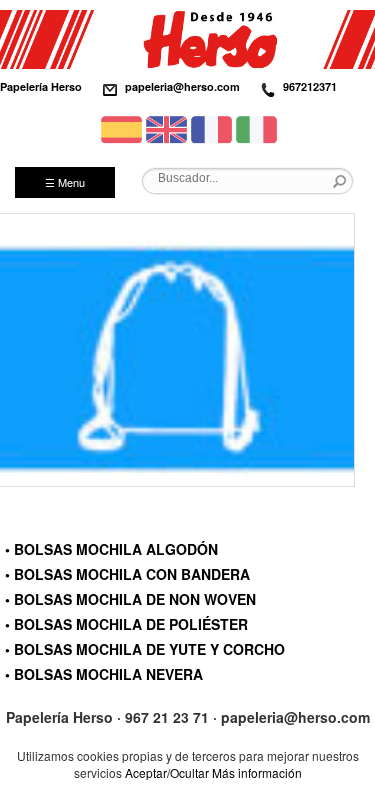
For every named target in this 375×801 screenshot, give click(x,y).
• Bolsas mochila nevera (104, 674)
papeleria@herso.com (182, 86)
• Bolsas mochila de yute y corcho (145, 649)
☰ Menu (65, 182)
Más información (257, 772)
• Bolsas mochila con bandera (127, 574)
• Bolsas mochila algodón (111, 549)
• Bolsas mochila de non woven (130, 599)
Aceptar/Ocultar (167, 772)
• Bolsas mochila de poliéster (126, 624)
